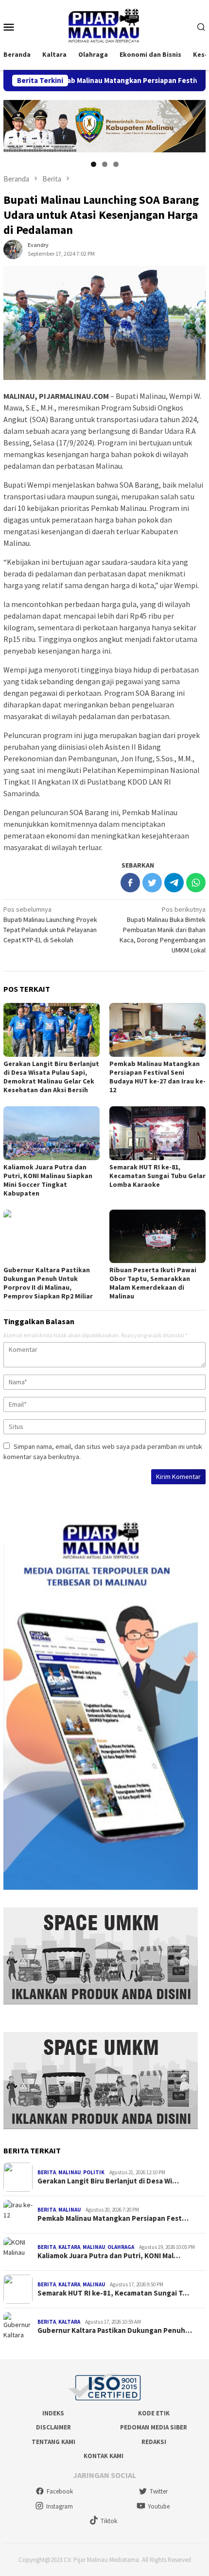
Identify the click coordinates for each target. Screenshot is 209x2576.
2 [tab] (105, 164)
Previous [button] (16, 125)
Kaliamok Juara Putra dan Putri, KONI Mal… (109, 2256)
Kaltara (69, 2247)
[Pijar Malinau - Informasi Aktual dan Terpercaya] (104, 26)
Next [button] (193, 125)
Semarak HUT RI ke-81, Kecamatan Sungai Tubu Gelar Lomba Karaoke (157, 1176)
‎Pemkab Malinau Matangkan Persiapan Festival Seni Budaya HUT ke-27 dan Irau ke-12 (157, 1077)
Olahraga (121, 2247)
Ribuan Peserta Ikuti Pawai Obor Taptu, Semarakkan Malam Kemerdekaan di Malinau (153, 1283)
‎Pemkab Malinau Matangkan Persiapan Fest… (113, 2218)
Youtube (159, 2506)
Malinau (70, 2172)
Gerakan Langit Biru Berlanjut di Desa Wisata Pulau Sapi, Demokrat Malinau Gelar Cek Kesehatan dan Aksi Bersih (51, 1077)
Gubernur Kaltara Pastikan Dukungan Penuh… (115, 2330)
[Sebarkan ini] (130, 883)
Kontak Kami (104, 2456)
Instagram (60, 2506)
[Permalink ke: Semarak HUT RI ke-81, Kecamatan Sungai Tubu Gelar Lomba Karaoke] (157, 1133)
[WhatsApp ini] (196, 883)
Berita (47, 2172)
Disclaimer (53, 2427)
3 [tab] (116, 164)
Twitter (159, 2491)
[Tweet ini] (152, 883)
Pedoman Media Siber (154, 2427)
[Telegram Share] (174, 883)
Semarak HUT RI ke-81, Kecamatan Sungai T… (113, 2293)
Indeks (53, 2413)
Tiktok (109, 2521)
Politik (94, 2172)
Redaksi (154, 2442)
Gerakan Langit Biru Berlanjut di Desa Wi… (108, 2181)
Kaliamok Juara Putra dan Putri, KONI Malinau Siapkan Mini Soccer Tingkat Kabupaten (48, 1180)
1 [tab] (94, 164)
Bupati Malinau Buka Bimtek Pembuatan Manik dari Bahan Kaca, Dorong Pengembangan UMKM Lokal (163, 930)
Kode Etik (154, 2413)
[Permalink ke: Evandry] (13, 249)
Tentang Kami (53, 2442)
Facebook (60, 2491)
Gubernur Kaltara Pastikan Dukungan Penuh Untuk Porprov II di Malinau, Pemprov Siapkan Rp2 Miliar (48, 1283)
